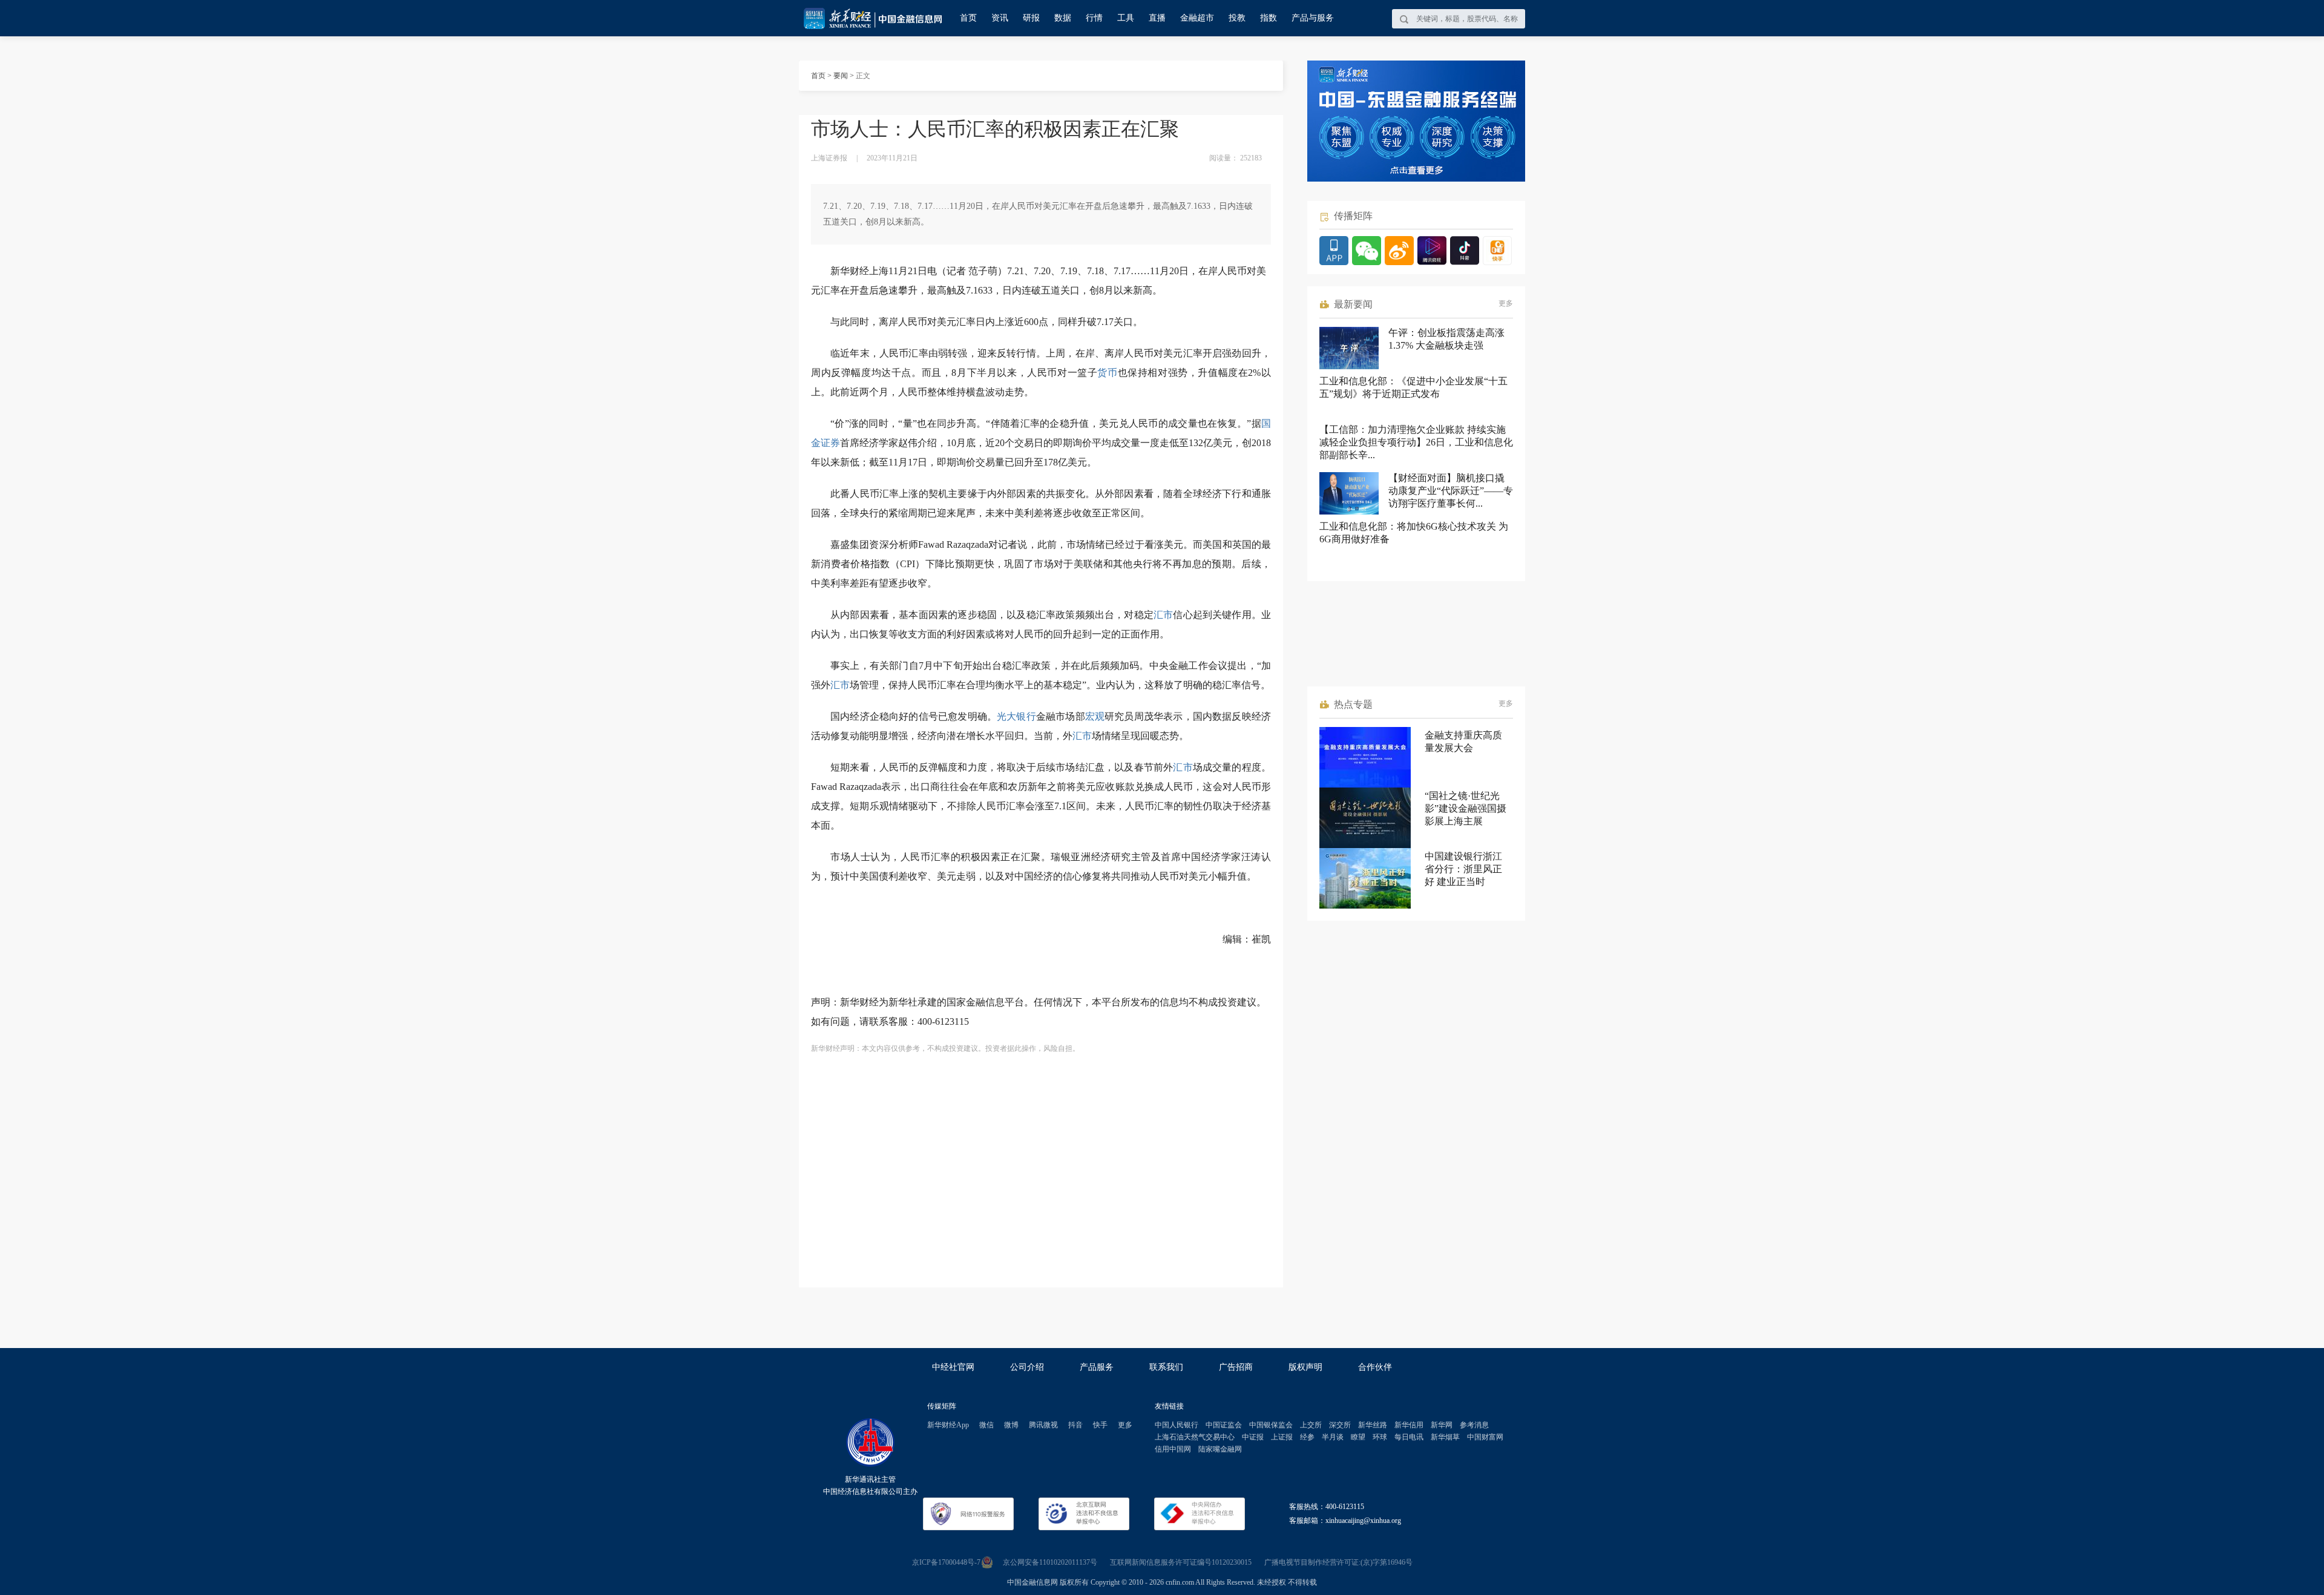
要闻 (841, 76)
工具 (1126, 18)
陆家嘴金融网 (1220, 1449)
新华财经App (948, 1425)
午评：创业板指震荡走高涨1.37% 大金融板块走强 (1446, 339)
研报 (1031, 18)
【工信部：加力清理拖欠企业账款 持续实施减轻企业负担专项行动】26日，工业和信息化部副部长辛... (1416, 442)
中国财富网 (1485, 1437)
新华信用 (1409, 1425)
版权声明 (1305, 1367)
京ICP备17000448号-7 (946, 1562)
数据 (1063, 18)
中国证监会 (1224, 1425)
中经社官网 (953, 1367)
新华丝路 (1373, 1425)
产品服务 (1097, 1367)
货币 (1107, 373)
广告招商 (1236, 1367)
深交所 (1340, 1425)
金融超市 (1197, 18)
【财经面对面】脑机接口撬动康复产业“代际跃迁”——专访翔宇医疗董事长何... (1451, 491)
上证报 (1282, 1437)
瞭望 (1358, 1437)
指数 (1269, 18)
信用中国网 (1173, 1449)
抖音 (1075, 1425)
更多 (1506, 303)
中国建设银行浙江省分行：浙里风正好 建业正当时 (1463, 869)
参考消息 (1474, 1425)
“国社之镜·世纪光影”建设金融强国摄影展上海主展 (1466, 808)
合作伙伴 (1375, 1367)
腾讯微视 (1043, 1425)
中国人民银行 (1177, 1425)
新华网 (1442, 1425)
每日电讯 (1409, 1437)
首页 (968, 18)
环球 (1380, 1437)
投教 (1237, 18)
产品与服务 (1313, 18)
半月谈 (1333, 1437)
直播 (1157, 18)
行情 (1094, 18)
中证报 (1253, 1437)
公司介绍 (1027, 1367)
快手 (1100, 1425)
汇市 (1163, 615)
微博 (1011, 1425)
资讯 (1000, 18)
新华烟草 (1445, 1437)
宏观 (1095, 716)
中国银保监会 (1271, 1425)
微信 (986, 1425)
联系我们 (1166, 1367)
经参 (1307, 1437)
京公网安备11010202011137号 (1050, 1562)
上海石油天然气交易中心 (1195, 1437)
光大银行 (1016, 716)
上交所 (1311, 1425)
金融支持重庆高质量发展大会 (1463, 742)
